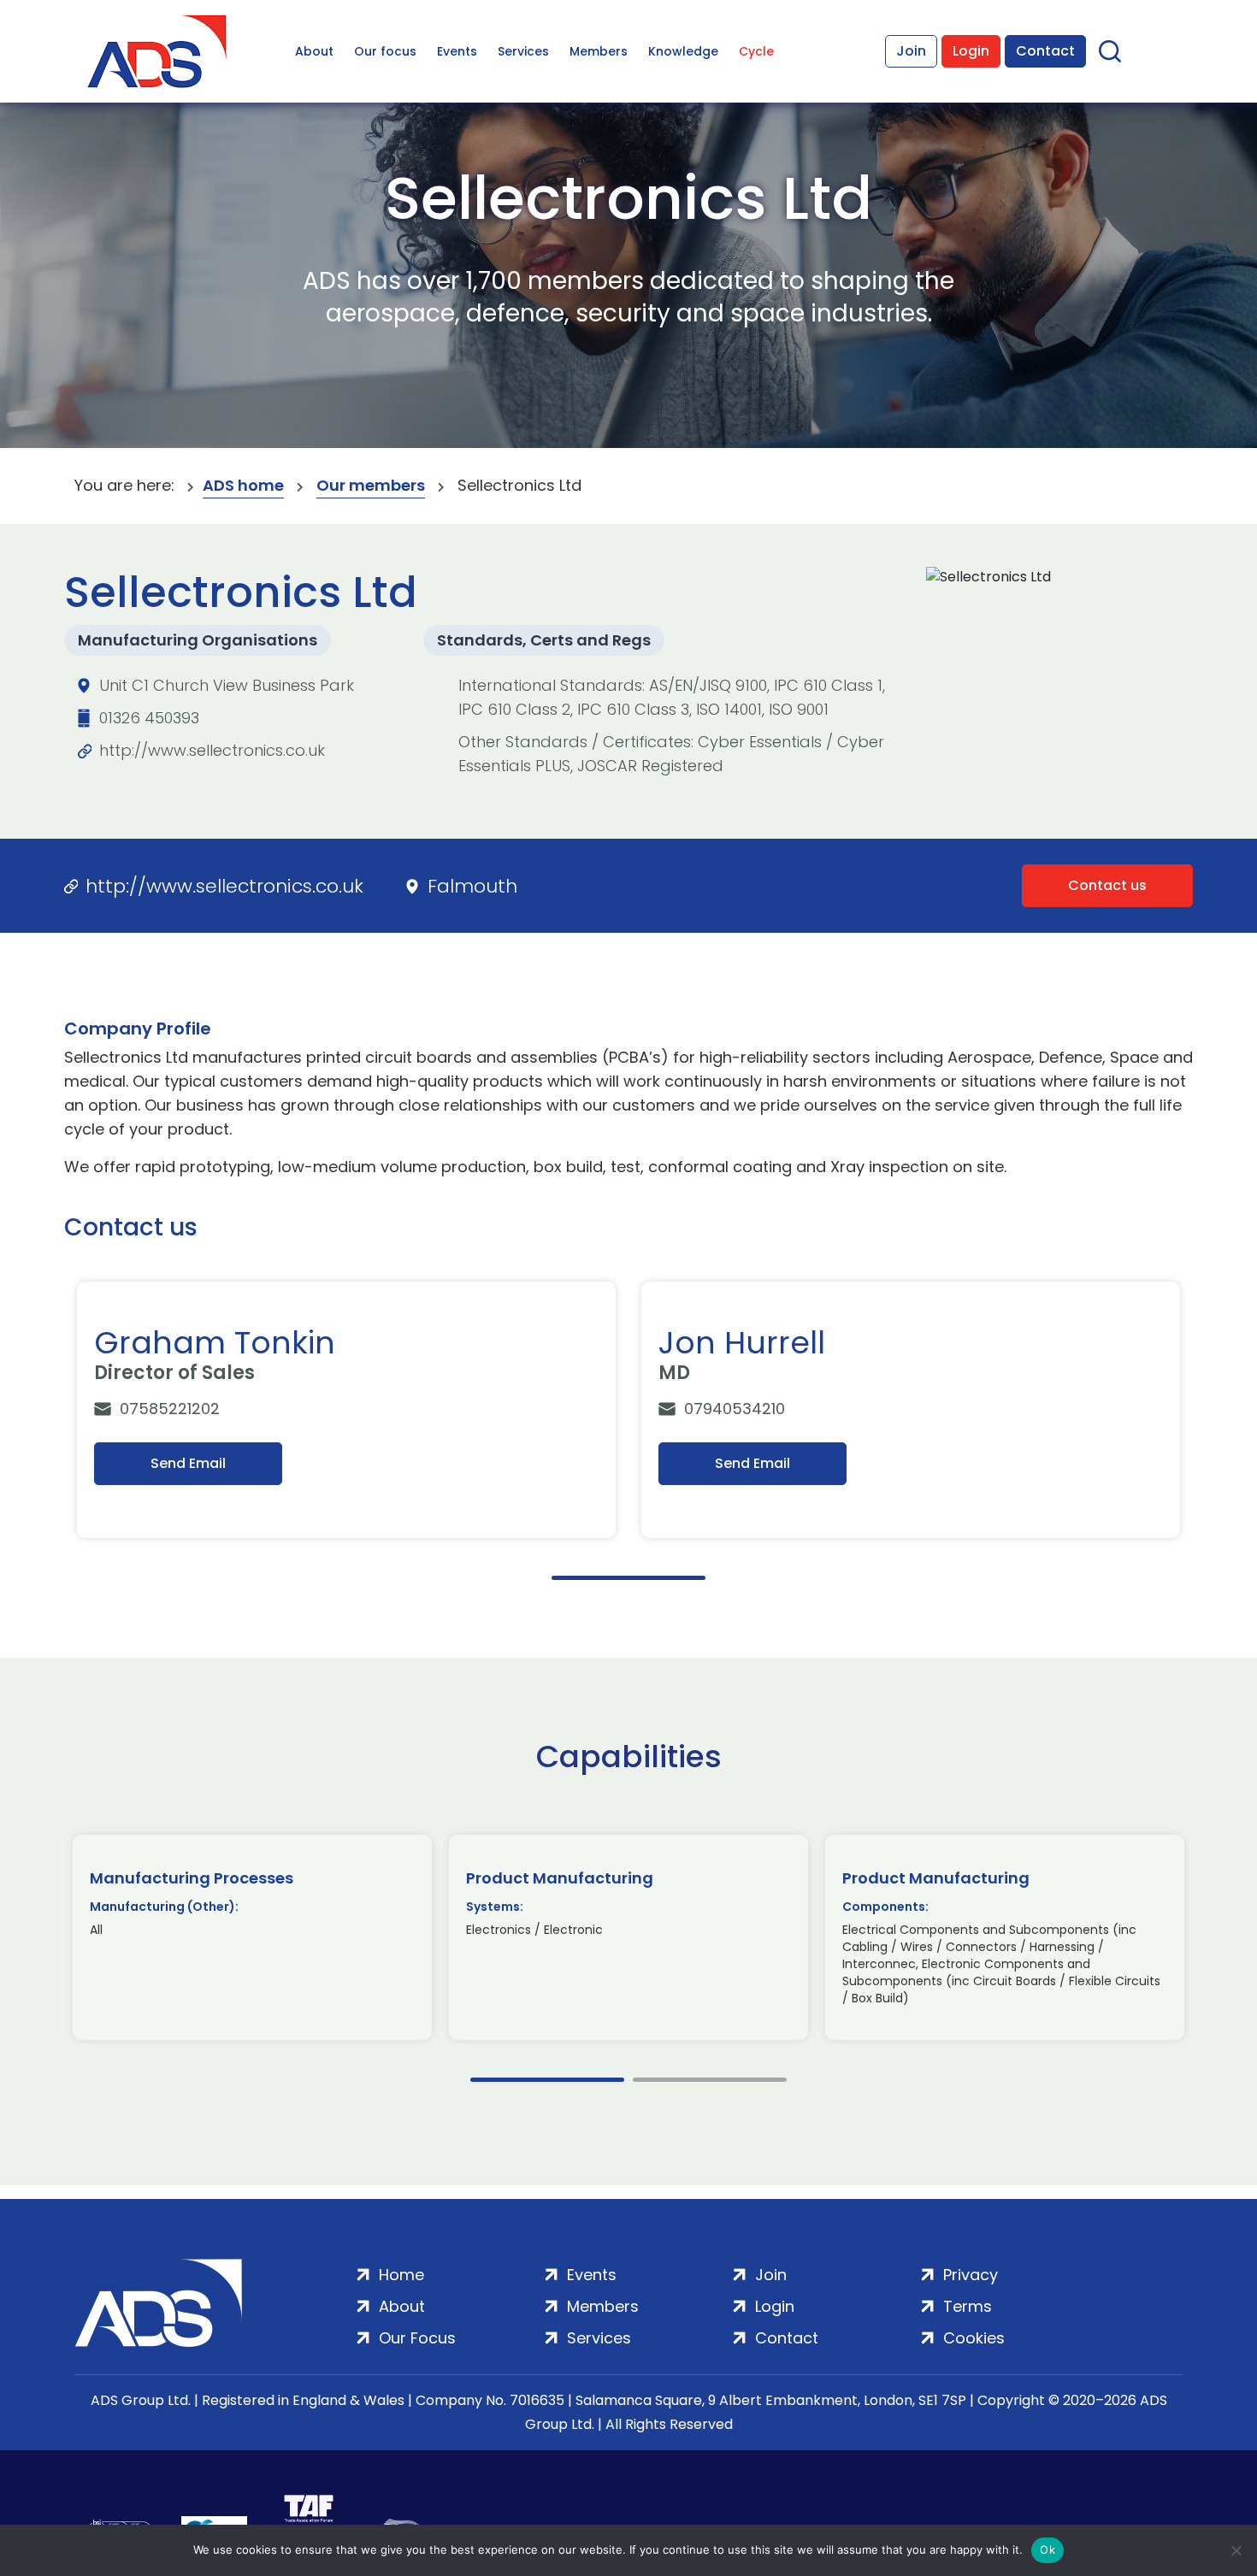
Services (523, 51)
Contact (1045, 51)
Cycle (756, 51)
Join (911, 51)
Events (457, 51)
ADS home (243, 485)
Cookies (974, 2338)
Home (401, 2275)
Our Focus (417, 2338)
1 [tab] (628, 1578)
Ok (1047, 2549)
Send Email (188, 1463)
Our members (371, 485)
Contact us (1107, 885)
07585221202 (170, 1409)
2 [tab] (710, 2080)
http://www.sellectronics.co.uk (212, 750)
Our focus (385, 51)
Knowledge (683, 51)
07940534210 (735, 1409)
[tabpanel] (346, 1410)
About (314, 51)
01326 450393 (149, 718)
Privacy (971, 2275)
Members (599, 51)
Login (971, 51)
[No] (1236, 2550)
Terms (968, 2306)
